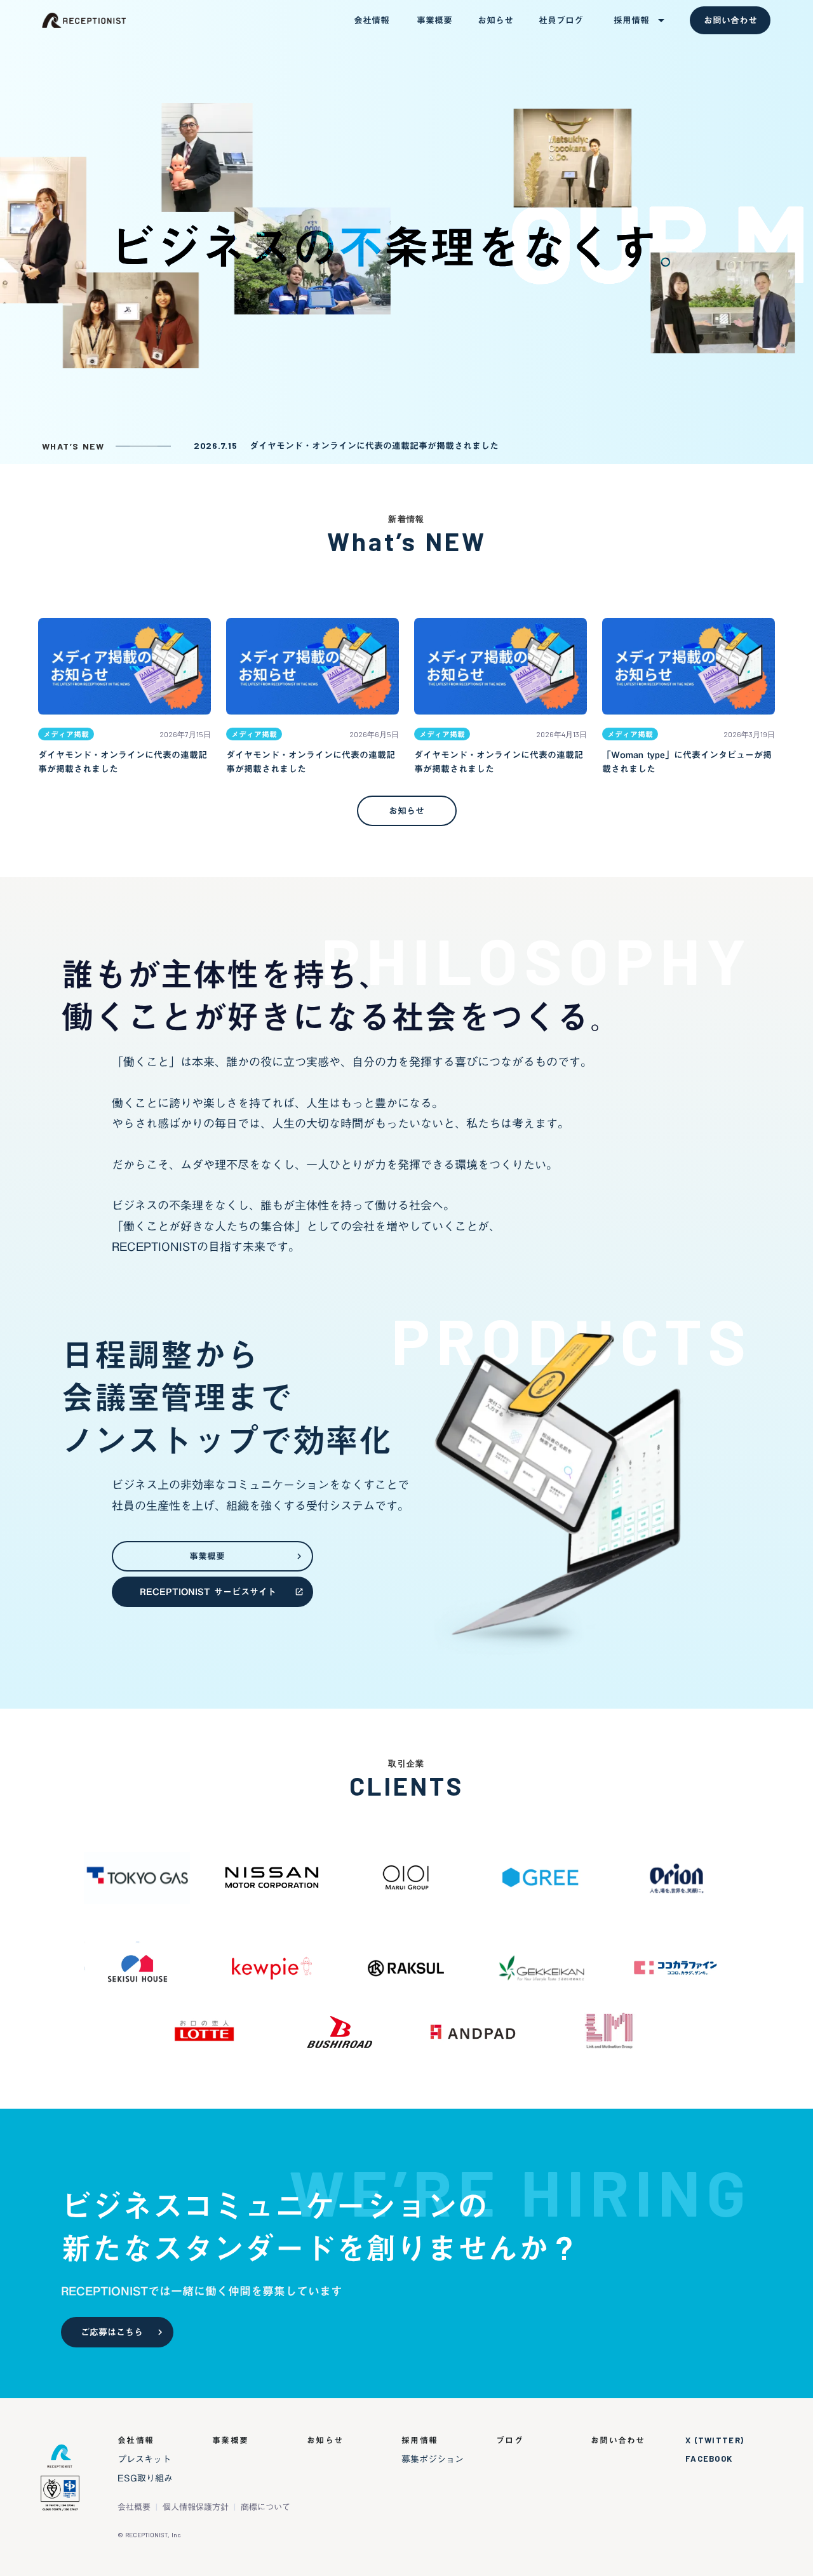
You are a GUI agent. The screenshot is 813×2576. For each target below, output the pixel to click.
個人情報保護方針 (196, 2507)
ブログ (510, 2440)
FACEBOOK (709, 2459)
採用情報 (420, 2440)
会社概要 (134, 2507)
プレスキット (144, 2459)
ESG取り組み (145, 2478)
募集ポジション (433, 2459)
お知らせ (325, 2440)
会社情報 (136, 2440)
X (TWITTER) (715, 2440)
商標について (265, 2507)
